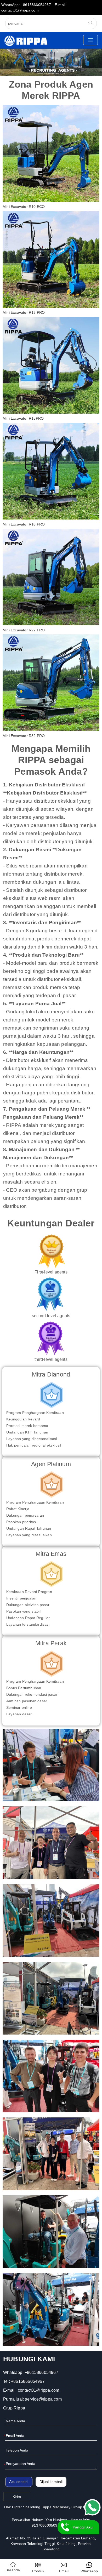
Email (64, 2571)
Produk (38, 2571)
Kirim (17, 2497)
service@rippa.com (43, 2399)
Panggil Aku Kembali (83, 2530)
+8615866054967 (41, 2372)
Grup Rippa (14, 2408)
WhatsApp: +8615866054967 (26, 5)
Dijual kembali (51, 2482)
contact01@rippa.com (39, 2390)
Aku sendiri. (19, 2482)
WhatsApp (89, 2571)
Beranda (13, 2570)
